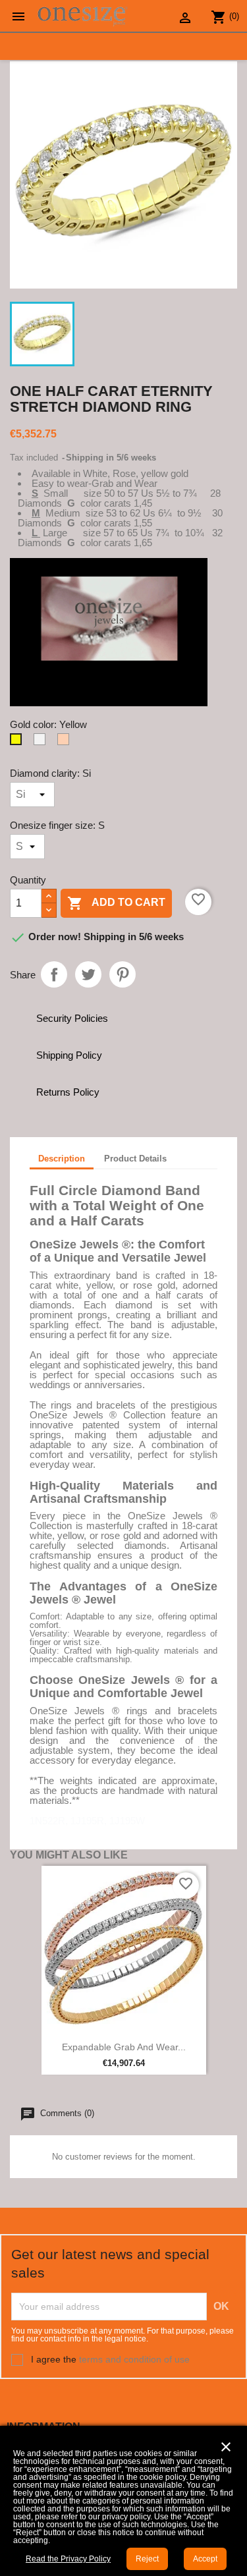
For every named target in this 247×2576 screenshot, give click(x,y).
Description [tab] (62, 1159)
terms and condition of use (134, 2359)
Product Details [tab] (135, 1159)
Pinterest (123, 974)
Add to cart (116, 903)
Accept (205, 2559)
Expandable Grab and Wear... (124, 2047)
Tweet (88, 974)
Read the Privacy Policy (68, 2559)
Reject (147, 2559)
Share (54, 974)
